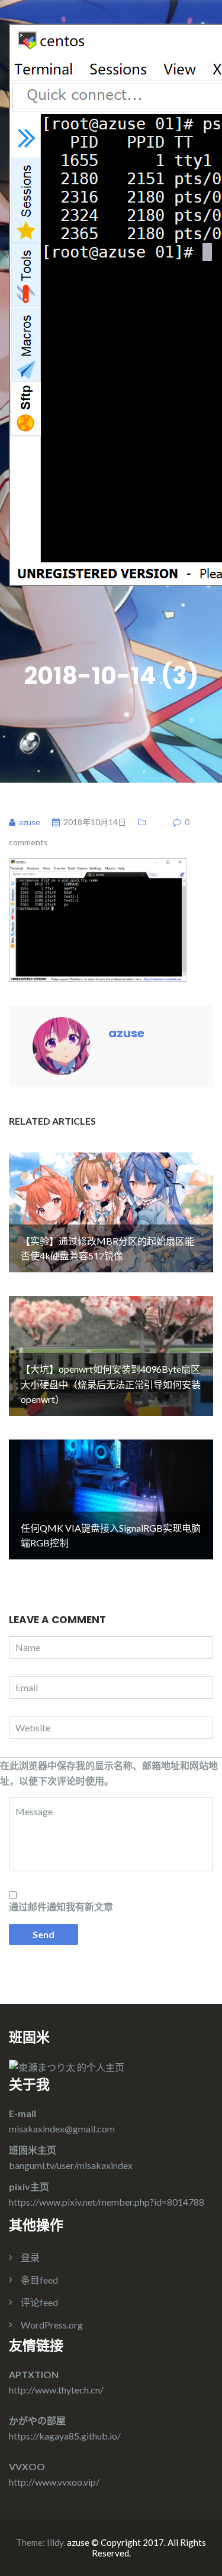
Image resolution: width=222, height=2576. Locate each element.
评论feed (39, 2302)
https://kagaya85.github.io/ (65, 2436)
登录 (30, 2257)
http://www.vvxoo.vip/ (54, 2482)
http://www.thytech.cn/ (56, 2390)
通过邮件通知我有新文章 (61, 1906)
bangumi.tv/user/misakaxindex (71, 2165)
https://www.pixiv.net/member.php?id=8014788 (107, 2202)
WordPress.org (52, 2325)
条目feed (39, 2280)
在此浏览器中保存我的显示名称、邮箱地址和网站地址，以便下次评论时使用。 (109, 1773)
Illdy (55, 2542)
